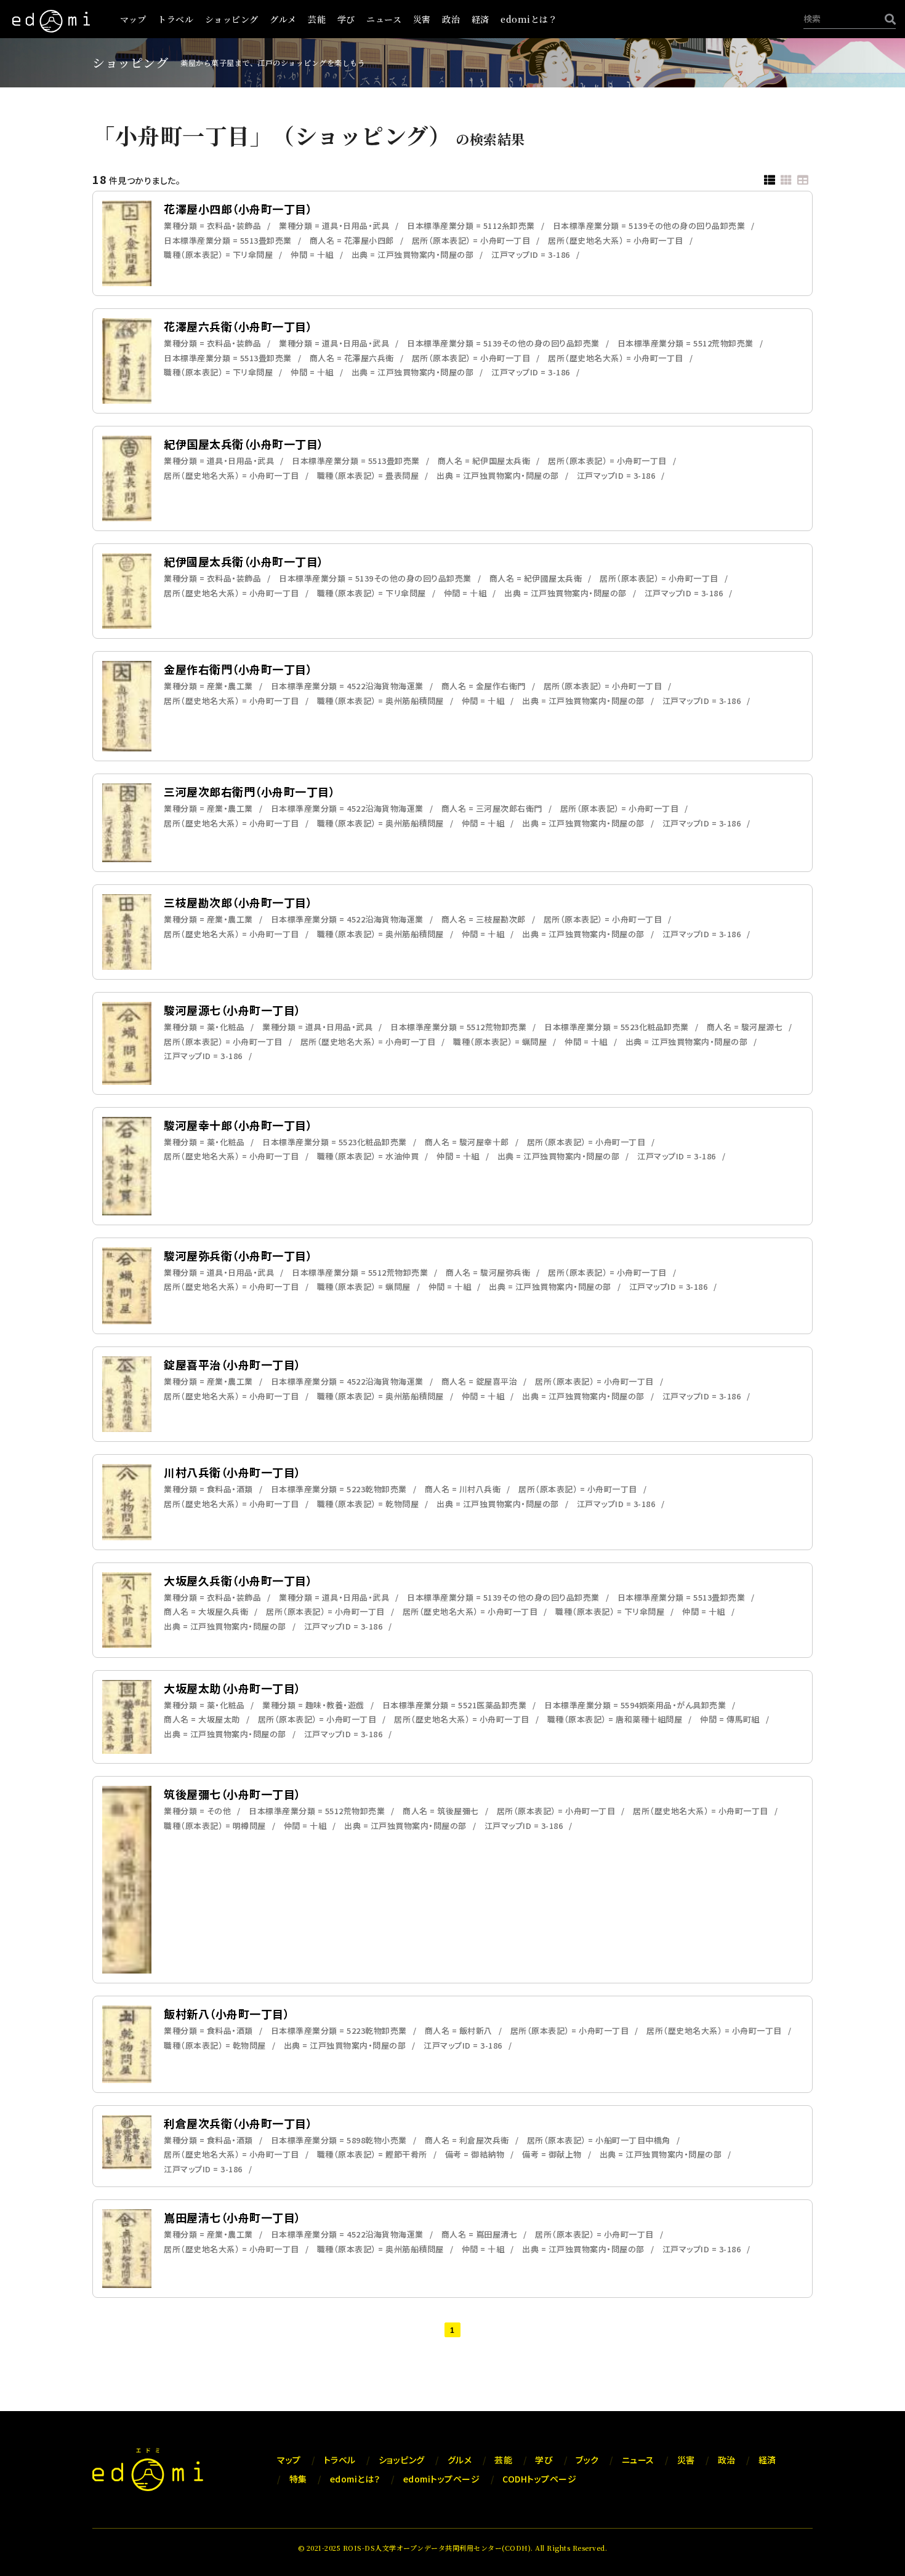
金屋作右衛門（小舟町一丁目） (238, 669)
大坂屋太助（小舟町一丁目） (232, 1688)
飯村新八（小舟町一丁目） (227, 2014)
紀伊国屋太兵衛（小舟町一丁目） (244, 444)
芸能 (317, 19)
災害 (422, 19)
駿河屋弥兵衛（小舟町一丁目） (238, 1255)
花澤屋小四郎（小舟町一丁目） (238, 209)
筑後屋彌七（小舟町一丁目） (232, 1794)
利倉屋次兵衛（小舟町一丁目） (238, 2123)
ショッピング (232, 19)
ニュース (384, 19)
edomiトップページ (442, 2479)
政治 (451, 19)
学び (346, 19)
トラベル (175, 19)
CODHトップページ (539, 2479)
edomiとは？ (529, 19)
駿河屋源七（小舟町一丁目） (232, 1010)
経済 (481, 19)
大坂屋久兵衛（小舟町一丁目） (238, 1580)
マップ (133, 19)
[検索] (887, 19)
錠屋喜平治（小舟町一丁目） (232, 1364)
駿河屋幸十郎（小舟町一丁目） (238, 1125)
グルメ (283, 19)
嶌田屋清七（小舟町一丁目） (232, 2217)
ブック (587, 2460)
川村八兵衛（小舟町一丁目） (232, 1472)
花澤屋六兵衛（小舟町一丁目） (238, 326)
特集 (298, 2479)
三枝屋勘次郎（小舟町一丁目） (238, 902)
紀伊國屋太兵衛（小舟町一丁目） (244, 561)
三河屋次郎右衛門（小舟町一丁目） (249, 791)
